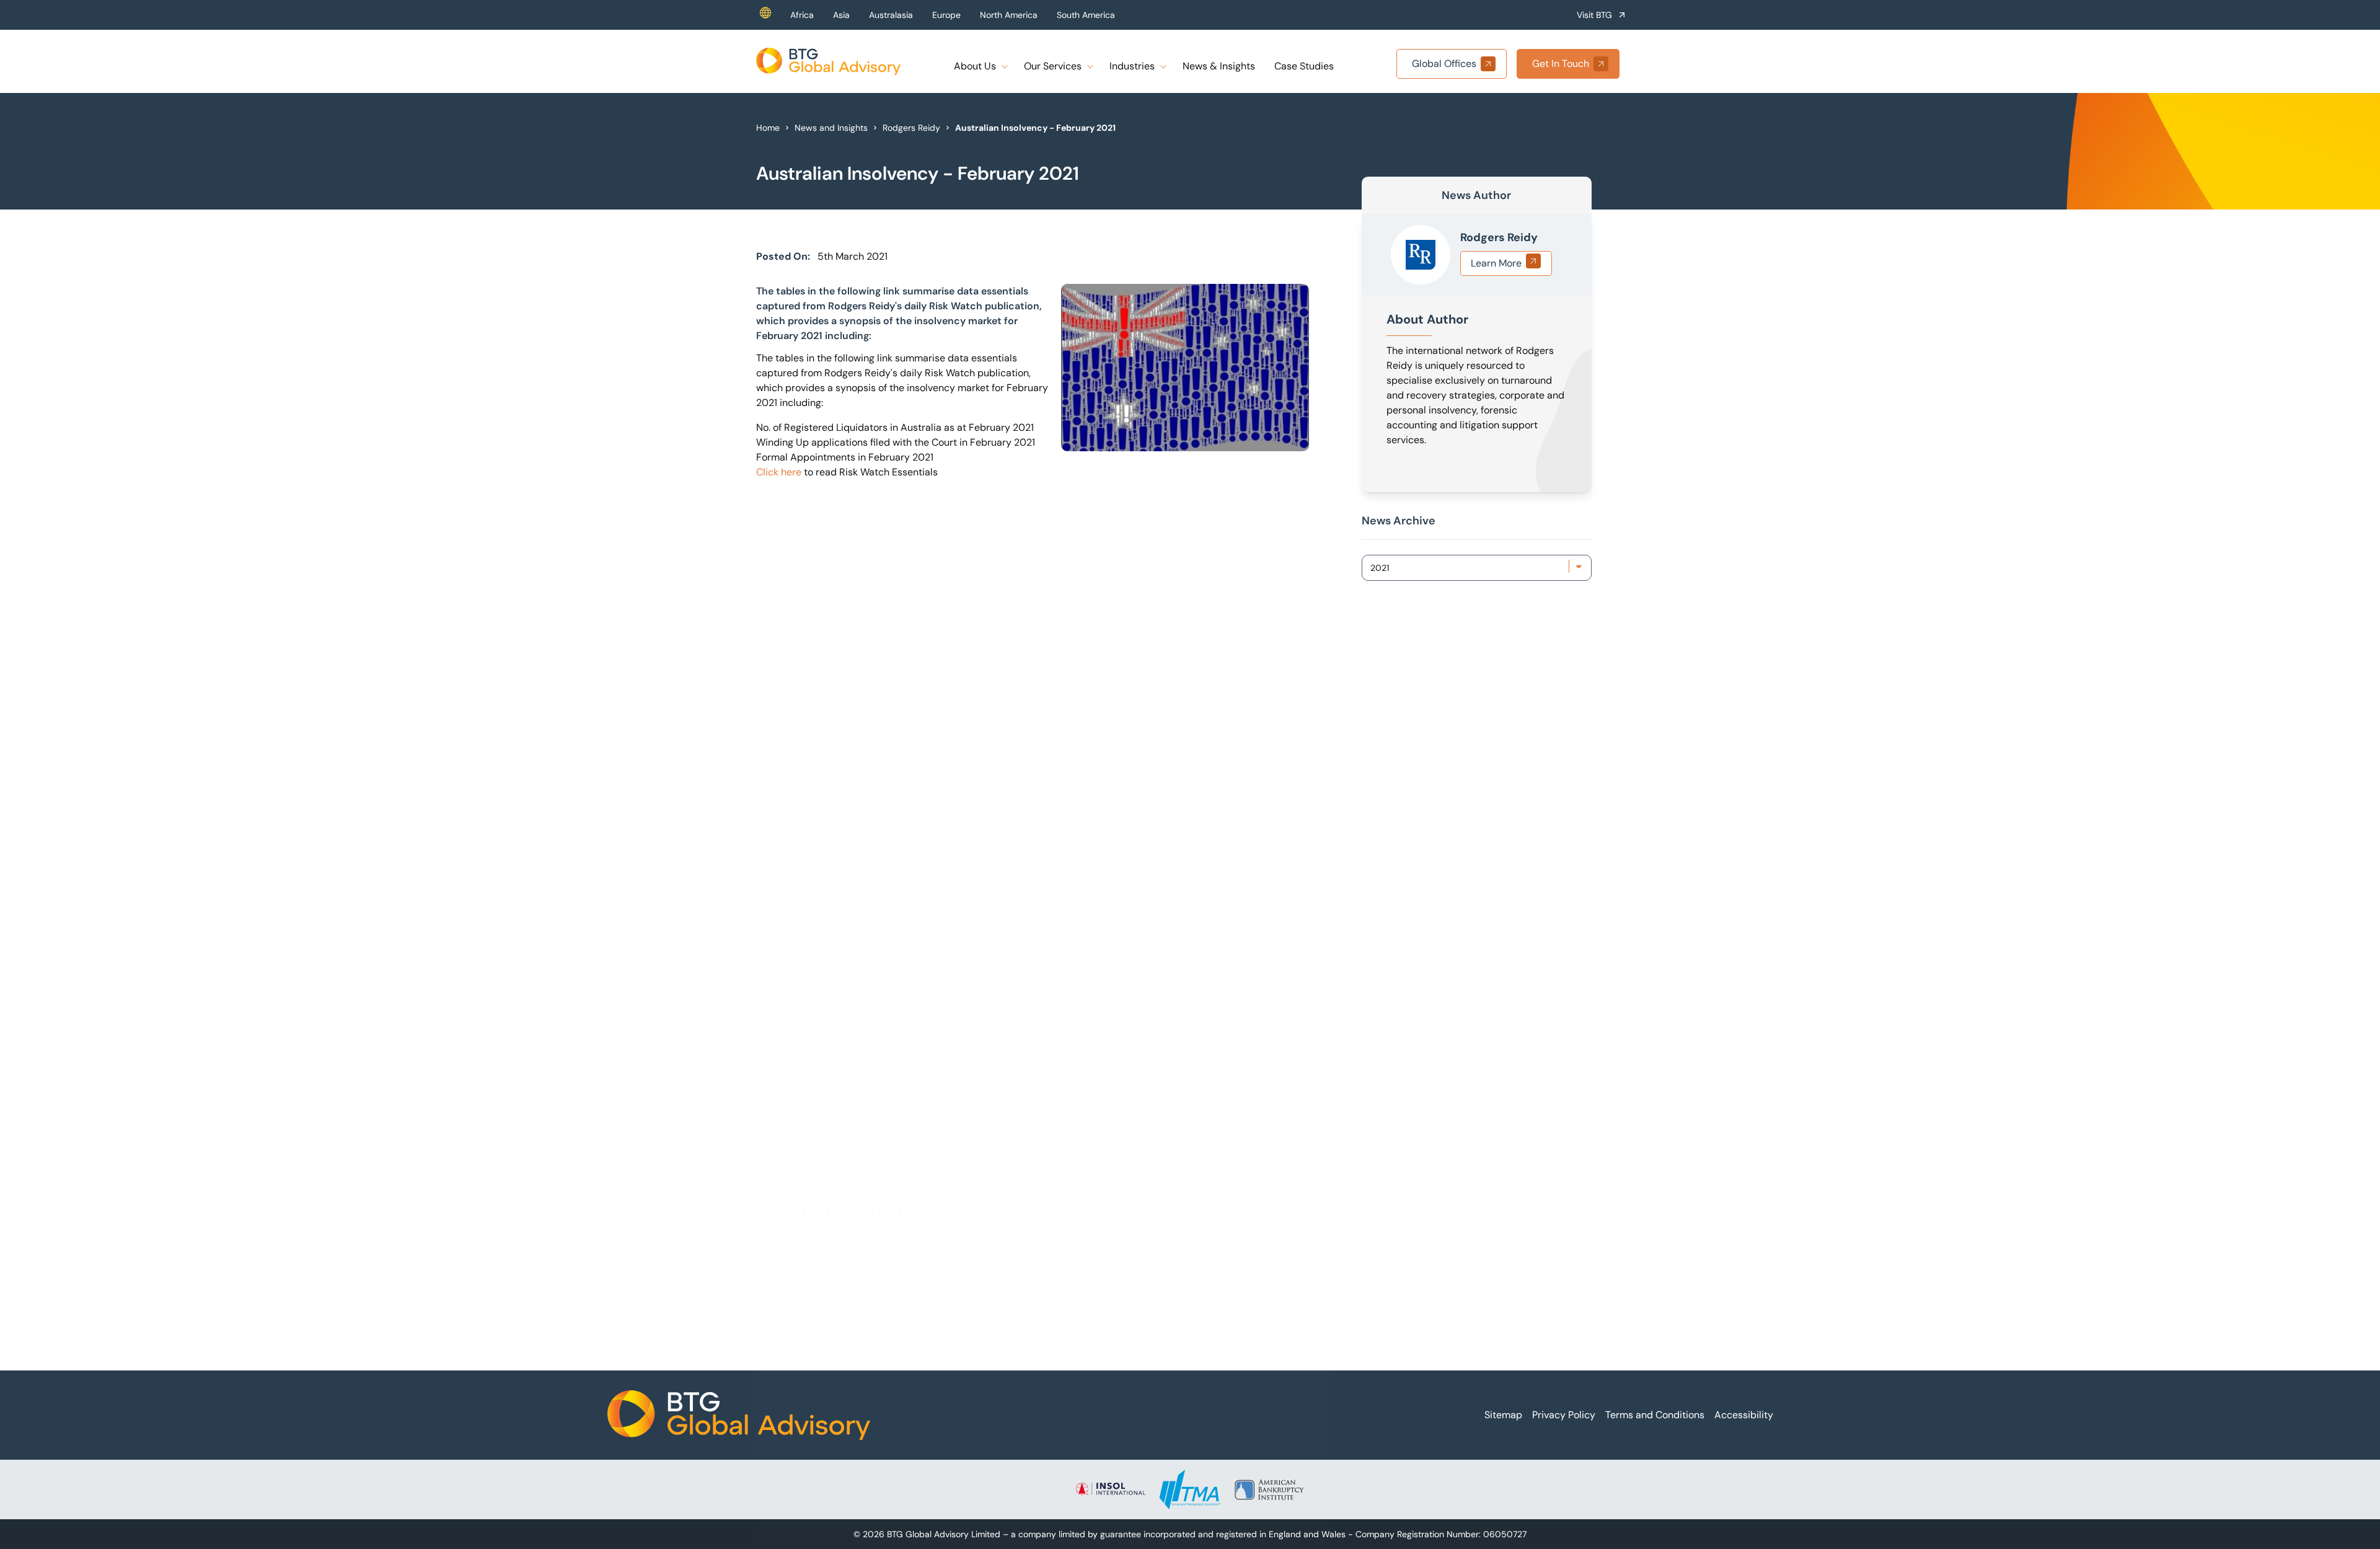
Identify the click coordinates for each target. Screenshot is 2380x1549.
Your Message (827, 1049)
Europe (946, 15)
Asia (841, 15)
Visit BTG (1594, 15)
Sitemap (1503, 1415)
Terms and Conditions (1655, 1415)
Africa (802, 15)
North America (1009, 15)
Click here (779, 472)
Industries (1132, 66)
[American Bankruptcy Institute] (1269, 1489)
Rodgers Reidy (911, 128)
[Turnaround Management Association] (1190, 1489)
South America (1086, 15)
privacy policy (1202, 1251)
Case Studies (1304, 66)
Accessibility (1744, 1415)
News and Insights (831, 128)
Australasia (891, 15)
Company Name (1111, 981)
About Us (975, 66)
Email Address (807, 981)
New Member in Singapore (852, 598)
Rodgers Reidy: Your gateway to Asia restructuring (1122, 746)
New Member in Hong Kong (1099, 598)
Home (768, 128)
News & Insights (1219, 66)
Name (786, 913)
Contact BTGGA (827, 1234)
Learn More (1496, 263)
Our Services (1053, 66)
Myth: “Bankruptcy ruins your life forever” (885, 664)
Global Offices (1444, 64)
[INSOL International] (1111, 1489)
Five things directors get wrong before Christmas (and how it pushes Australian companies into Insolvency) (1130, 664)
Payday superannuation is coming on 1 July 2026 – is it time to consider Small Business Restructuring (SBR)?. (881, 746)
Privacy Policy (1564, 1415)
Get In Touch (1561, 64)
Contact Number (1093, 913)
